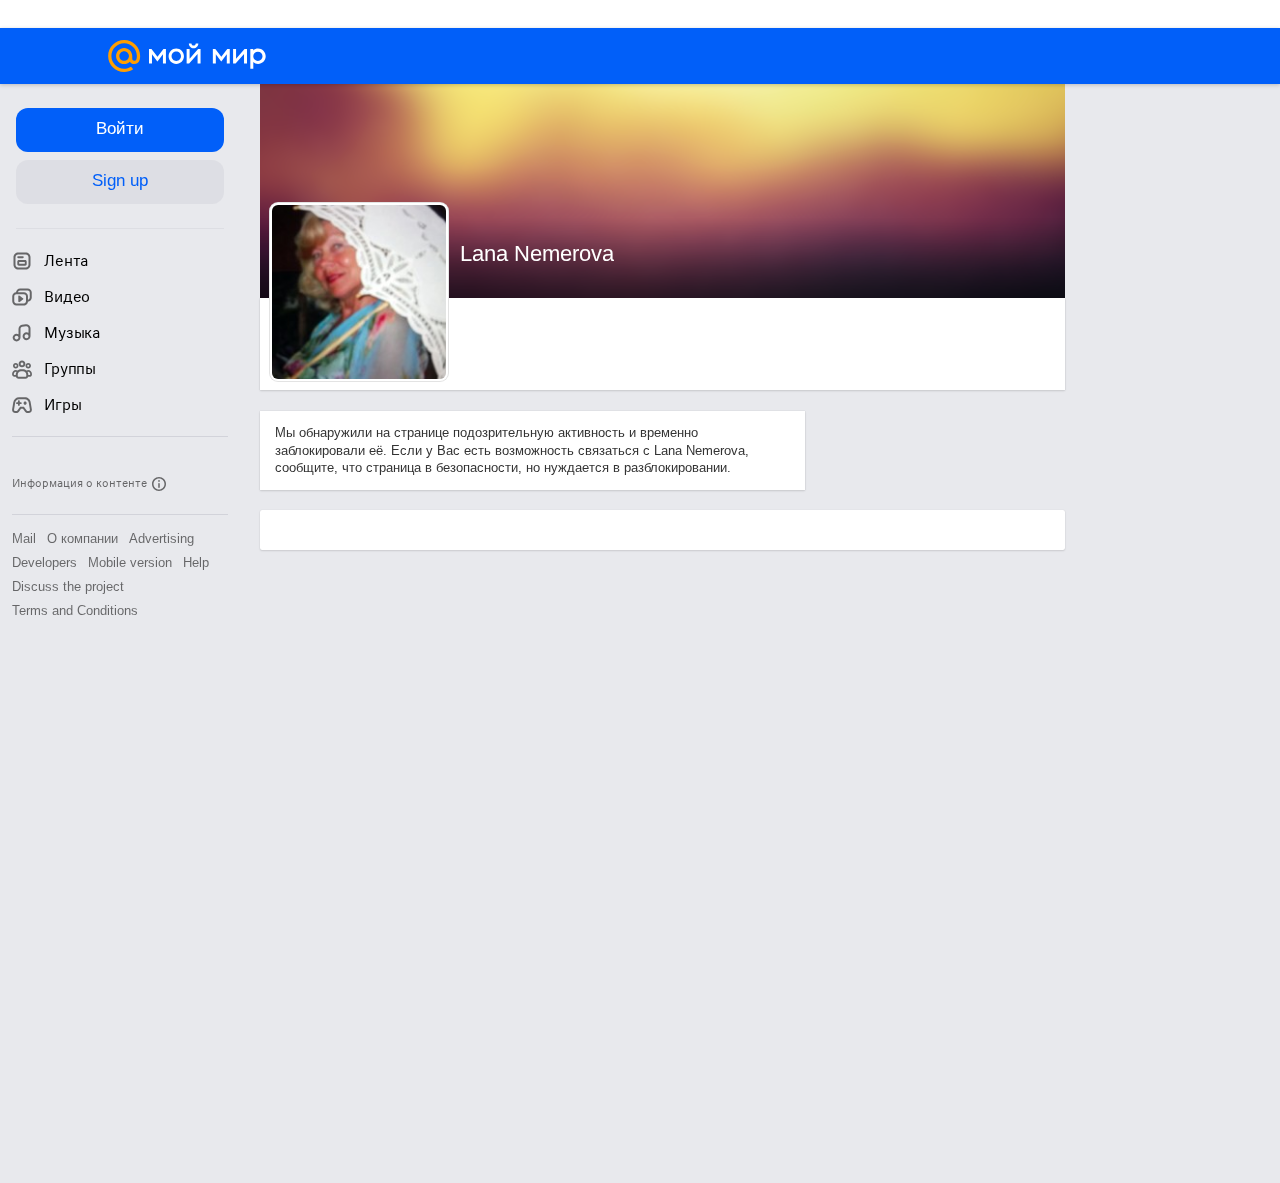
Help (196, 562)
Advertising (161, 538)
